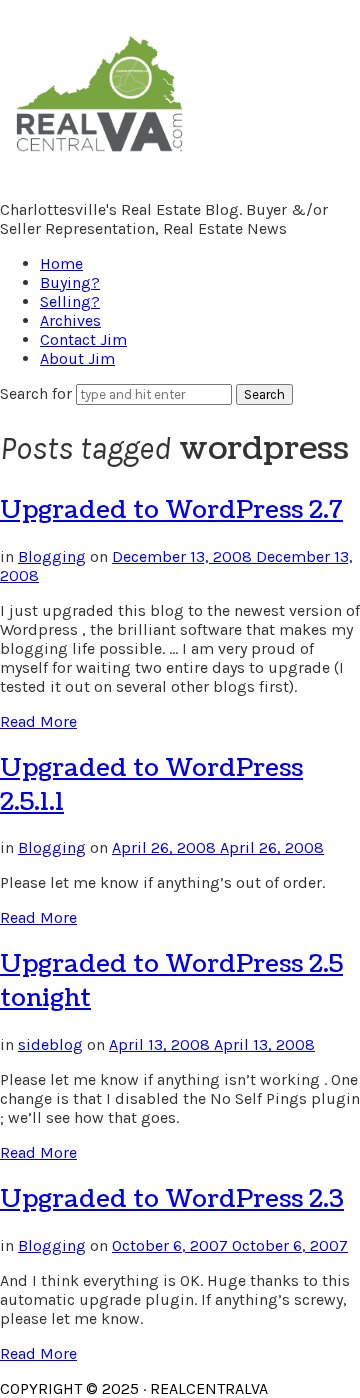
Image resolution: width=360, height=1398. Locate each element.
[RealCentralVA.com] (99, 155)
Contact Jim (83, 339)
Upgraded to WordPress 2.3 (172, 1199)
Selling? (70, 301)
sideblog (50, 1044)
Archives (70, 320)
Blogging (52, 556)
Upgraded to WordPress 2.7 (171, 510)
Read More (38, 721)
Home (61, 263)
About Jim (77, 358)
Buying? (70, 282)
